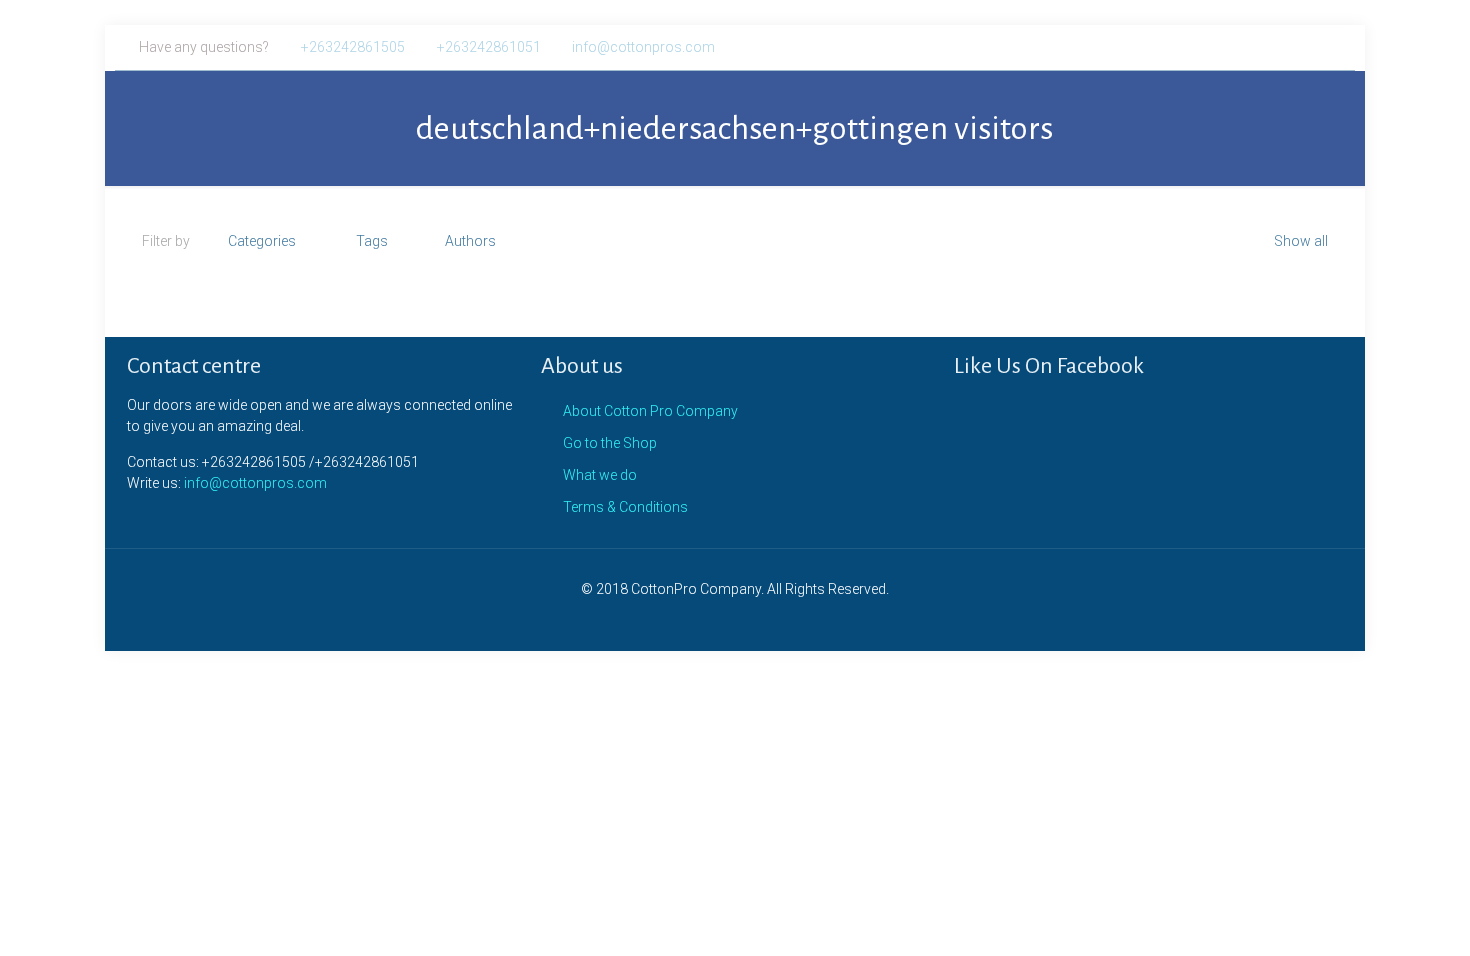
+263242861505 (353, 47)
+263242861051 (489, 47)
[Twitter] (1278, 47)
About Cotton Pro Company (650, 411)
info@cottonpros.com (643, 47)
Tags (372, 241)
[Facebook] (1251, 47)
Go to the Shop (610, 443)
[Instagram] (1332, 47)
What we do (600, 475)
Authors (470, 241)
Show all (1301, 241)
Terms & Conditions (625, 507)
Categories (262, 241)
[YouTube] (1305, 47)
